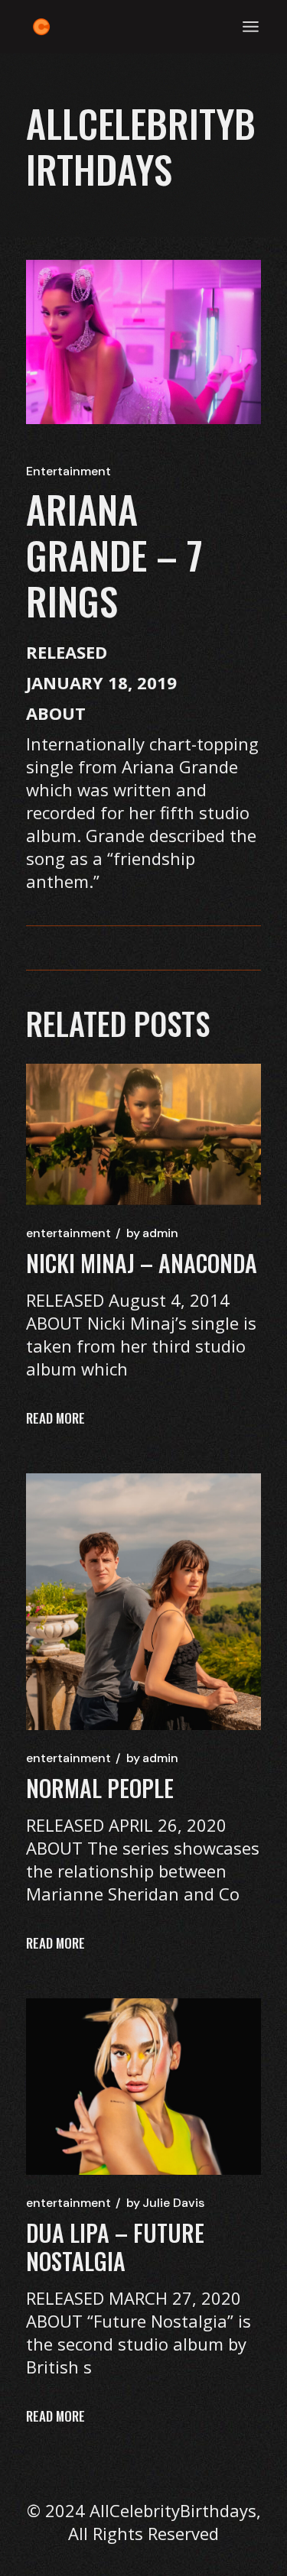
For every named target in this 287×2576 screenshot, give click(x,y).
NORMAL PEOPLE (100, 1788)
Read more (55, 1418)
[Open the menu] (251, 27)
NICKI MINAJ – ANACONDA (142, 1263)
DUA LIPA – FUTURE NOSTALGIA (115, 2247)
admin (152, 1233)
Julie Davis (165, 2203)
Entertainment (68, 471)
